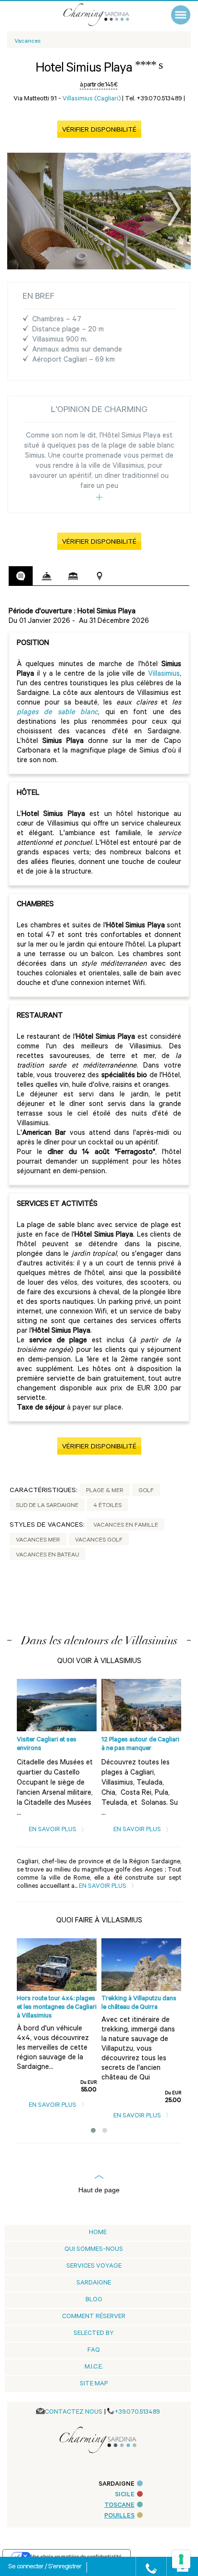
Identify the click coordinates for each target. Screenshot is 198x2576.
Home (98, 2233)
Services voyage (94, 2266)
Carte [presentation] (99, 576)
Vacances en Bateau (48, 1555)
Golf (146, 1491)
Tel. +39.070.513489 (154, 99)
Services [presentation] (47, 576)
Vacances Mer (38, 1541)
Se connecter (26, 2567)
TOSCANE (119, 2506)
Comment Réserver (94, 2317)
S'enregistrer (65, 2567)
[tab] (21, 576)
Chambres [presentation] (73, 576)
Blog (94, 2300)
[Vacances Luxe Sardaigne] (106, 15)
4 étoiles (107, 1506)
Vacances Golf (99, 1541)
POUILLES (119, 2516)
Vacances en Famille (126, 1526)
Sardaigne (94, 2283)
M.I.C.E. (94, 2367)
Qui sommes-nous (94, 2250)
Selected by (94, 2334)
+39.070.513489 (137, 2412)
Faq (94, 2351)
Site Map (94, 2384)
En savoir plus (53, 1830)
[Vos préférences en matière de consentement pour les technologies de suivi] (181, 2559)
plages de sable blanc (57, 713)
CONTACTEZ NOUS (74, 2412)
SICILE (125, 2495)
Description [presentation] (21, 576)
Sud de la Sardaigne (47, 1506)
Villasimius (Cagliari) (92, 99)
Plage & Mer (105, 1491)
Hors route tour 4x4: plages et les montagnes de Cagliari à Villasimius (57, 2008)
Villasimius (164, 674)
